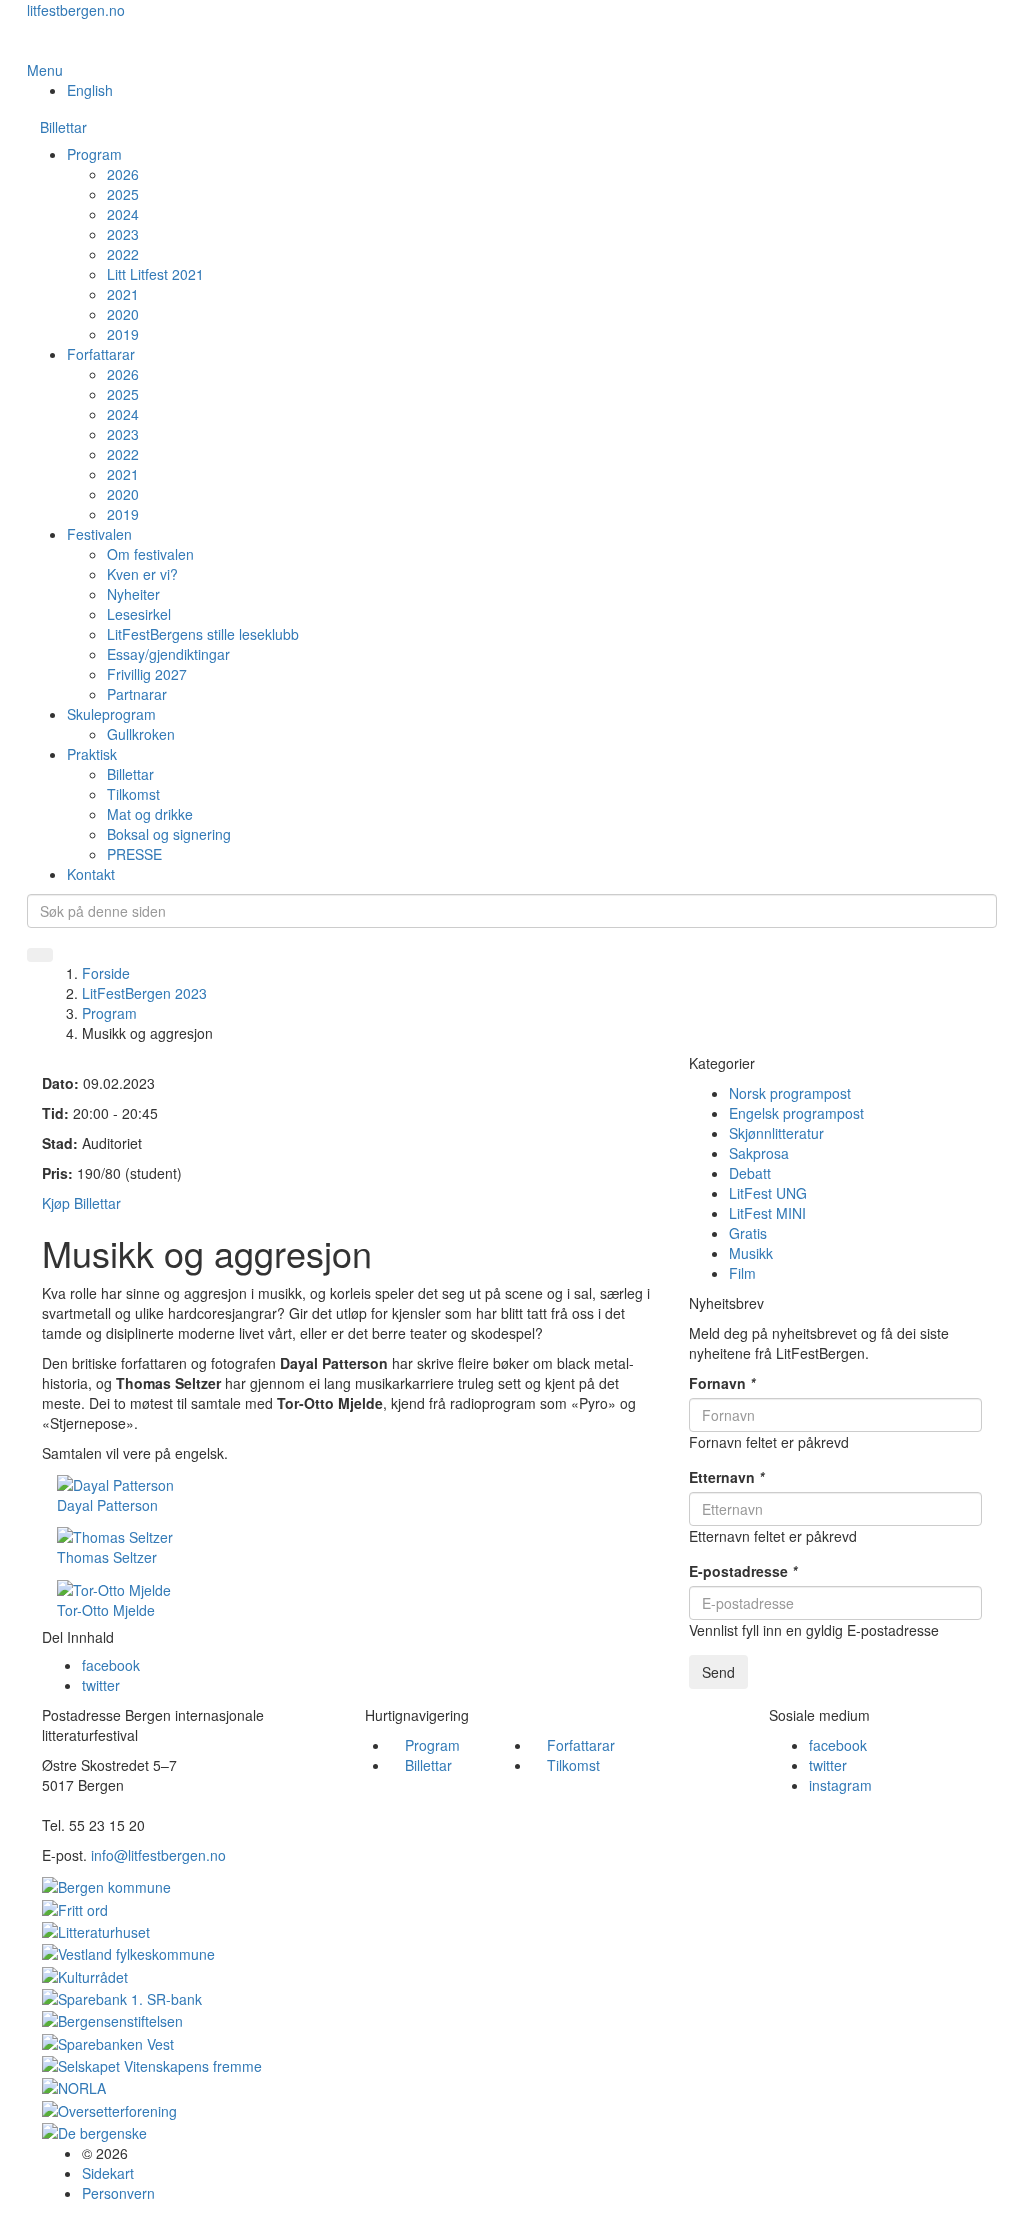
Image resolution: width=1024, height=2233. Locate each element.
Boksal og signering (169, 834)
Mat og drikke (150, 814)
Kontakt (91, 874)
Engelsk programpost (796, 1113)
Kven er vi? (142, 574)
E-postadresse (743, 1571)
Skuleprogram (111, 714)
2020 (123, 314)
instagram (840, 1785)
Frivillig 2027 (147, 674)
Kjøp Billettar (81, 1203)
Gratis (748, 1233)
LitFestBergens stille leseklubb (203, 634)
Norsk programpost (790, 1093)
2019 (123, 334)
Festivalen (99, 534)
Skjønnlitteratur (776, 1133)
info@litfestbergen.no (158, 1855)
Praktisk (92, 754)
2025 (123, 194)
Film (742, 1273)
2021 (123, 294)
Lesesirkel (139, 614)
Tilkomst (133, 794)
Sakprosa (759, 1153)
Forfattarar (101, 354)
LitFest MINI (767, 1213)
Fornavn (722, 1383)
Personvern (118, 2193)
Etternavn (726, 1477)
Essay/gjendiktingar (168, 654)
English (90, 90)
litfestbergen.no (76, 10)
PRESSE (134, 854)
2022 (123, 254)
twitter (101, 1685)
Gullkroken (141, 734)
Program (94, 154)
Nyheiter (133, 594)
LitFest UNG (768, 1193)
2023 (123, 234)
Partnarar (137, 694)
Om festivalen (150, 554)
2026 (123, 174)
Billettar (63, 127)
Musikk (751, 1253)
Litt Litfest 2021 (155, 274)
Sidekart (108, 2173)
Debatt (750, 1173)
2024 (123, 214)
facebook (111, 1665)
